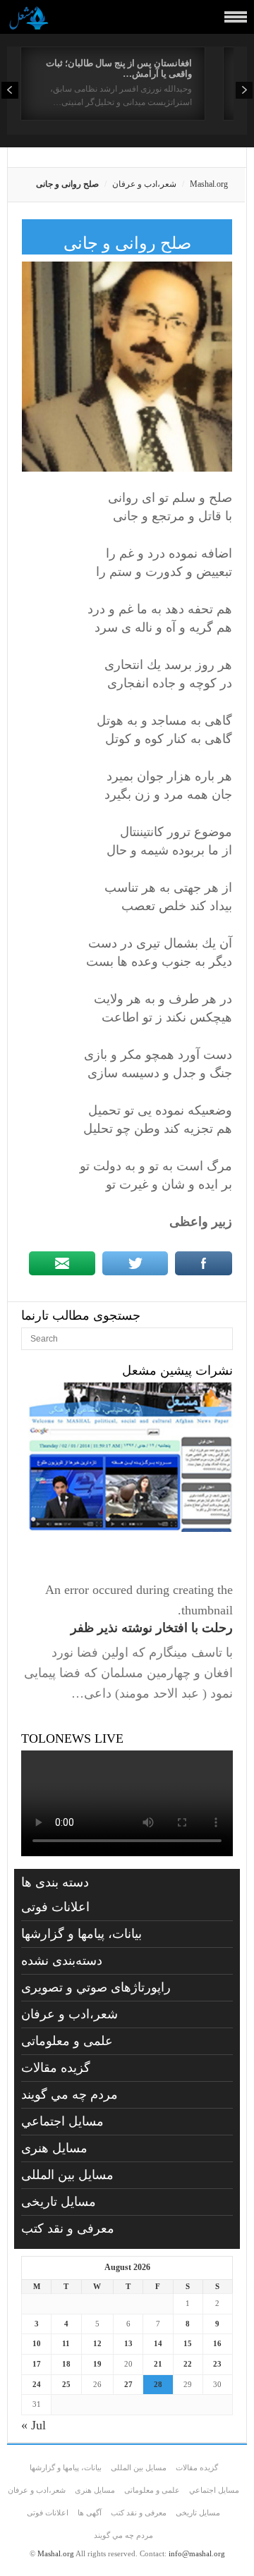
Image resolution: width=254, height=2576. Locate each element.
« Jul (34, 2425)
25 (66, 2384)
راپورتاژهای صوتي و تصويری (96, 1987)
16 (217, 2343)
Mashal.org (209, 184)
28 (158, 2384)
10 (37, 2343)
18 (66, 2364)
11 (66, 2343)
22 (188, 2364)
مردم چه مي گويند (69, 2094)
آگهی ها (90, 2513)
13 (128, 2343)
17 (37, 2364)
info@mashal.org (197, 2553)
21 (158, 2364)
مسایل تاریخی (59, 2202)
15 (188, 2343)
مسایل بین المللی (67, 2175)
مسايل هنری (54, 2148)
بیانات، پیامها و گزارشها (81, 1934)
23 (217, 2364)
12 (97, 2343)
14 (158, 2343)
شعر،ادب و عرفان (144, 184)
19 (97, 2364)
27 (128, 2384)
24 (37, 2384)
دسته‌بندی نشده (62, 1961)
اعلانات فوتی (55, 1907)
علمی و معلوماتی (67, 2041)
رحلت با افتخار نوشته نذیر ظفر (152, 1628)
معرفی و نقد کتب (68, 2228)
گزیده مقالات (56, 2068)
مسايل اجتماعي (62, 2121)
